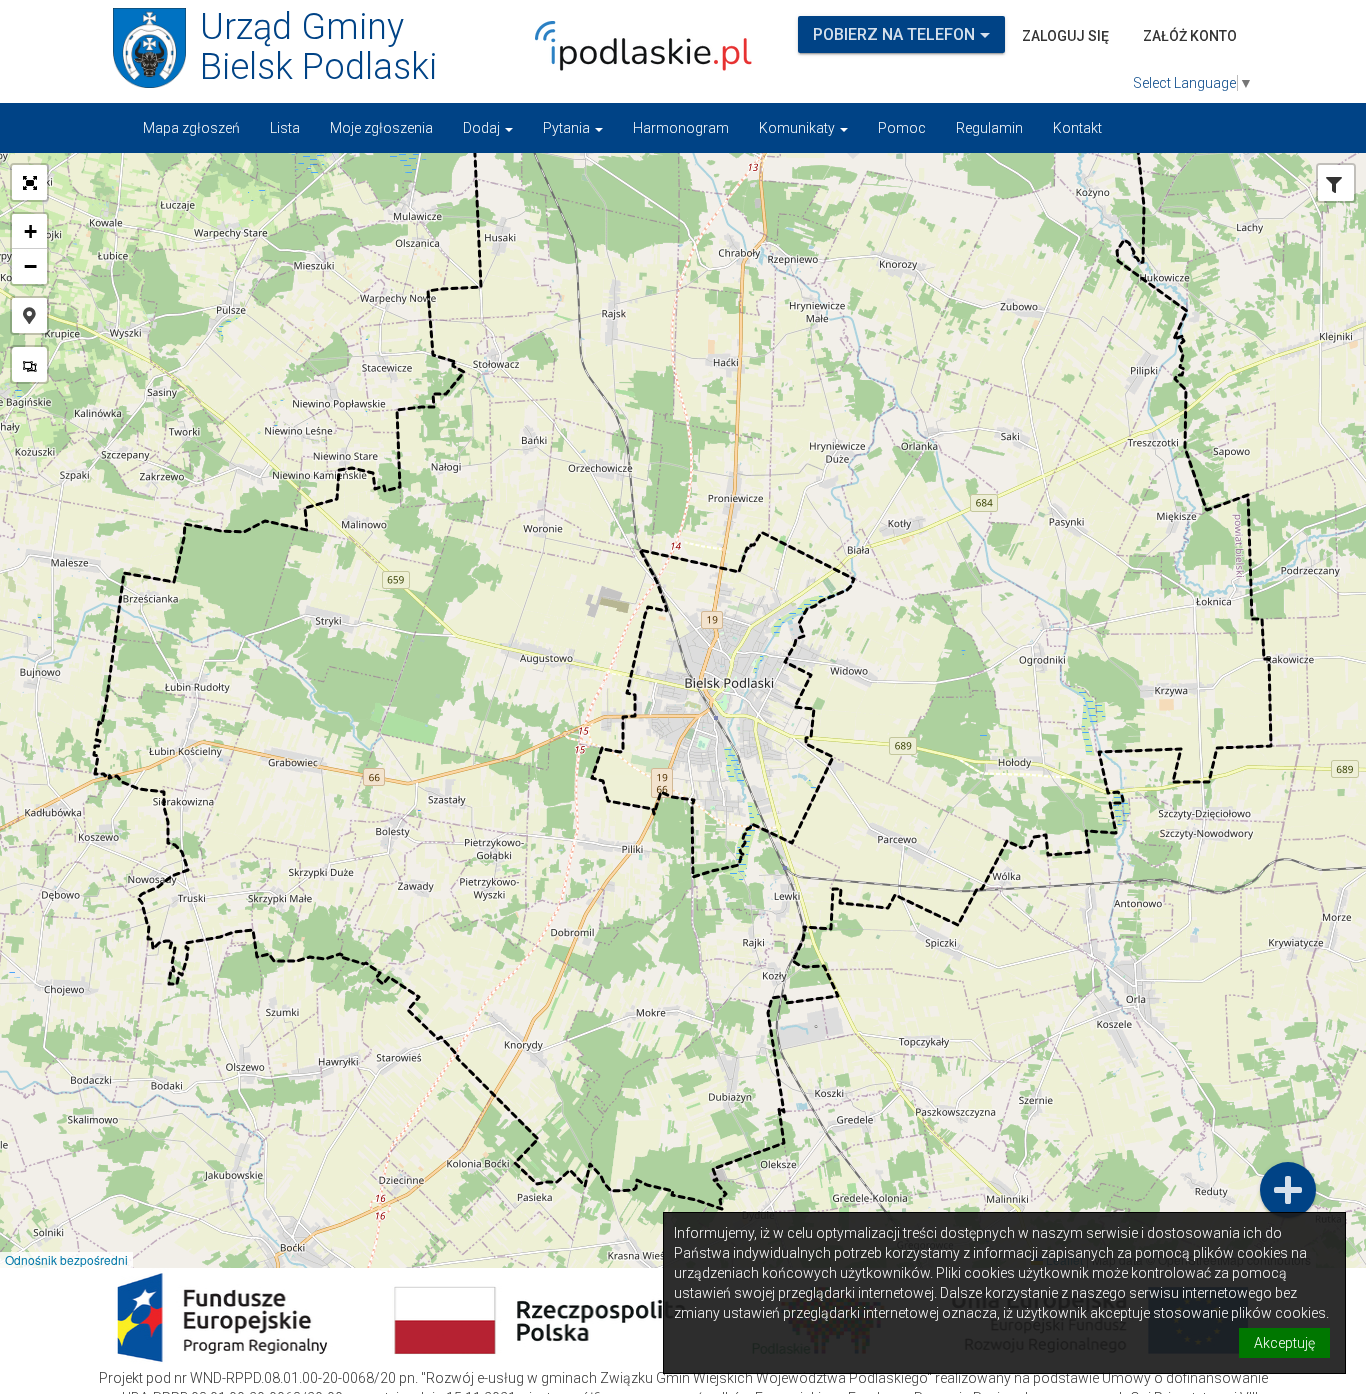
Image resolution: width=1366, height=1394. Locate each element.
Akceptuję (1284, 1343)
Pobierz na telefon (894, 34)
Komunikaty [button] (798, 128)
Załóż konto (1190, 36)
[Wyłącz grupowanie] (29, 364)
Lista (285, 128)
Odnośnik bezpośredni (66, 1259)
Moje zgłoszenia (381, 128)
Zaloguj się (1065, 36)
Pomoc (902, 128)
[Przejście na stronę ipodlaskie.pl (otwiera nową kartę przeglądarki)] (638, 46)
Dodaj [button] (483, 128)
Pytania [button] (568, 128)
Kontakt (1077, 128)
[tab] (1334, 185)
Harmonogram (681, 128)
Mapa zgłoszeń (191, 128)
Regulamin (989, 128)
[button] (29, 182)
